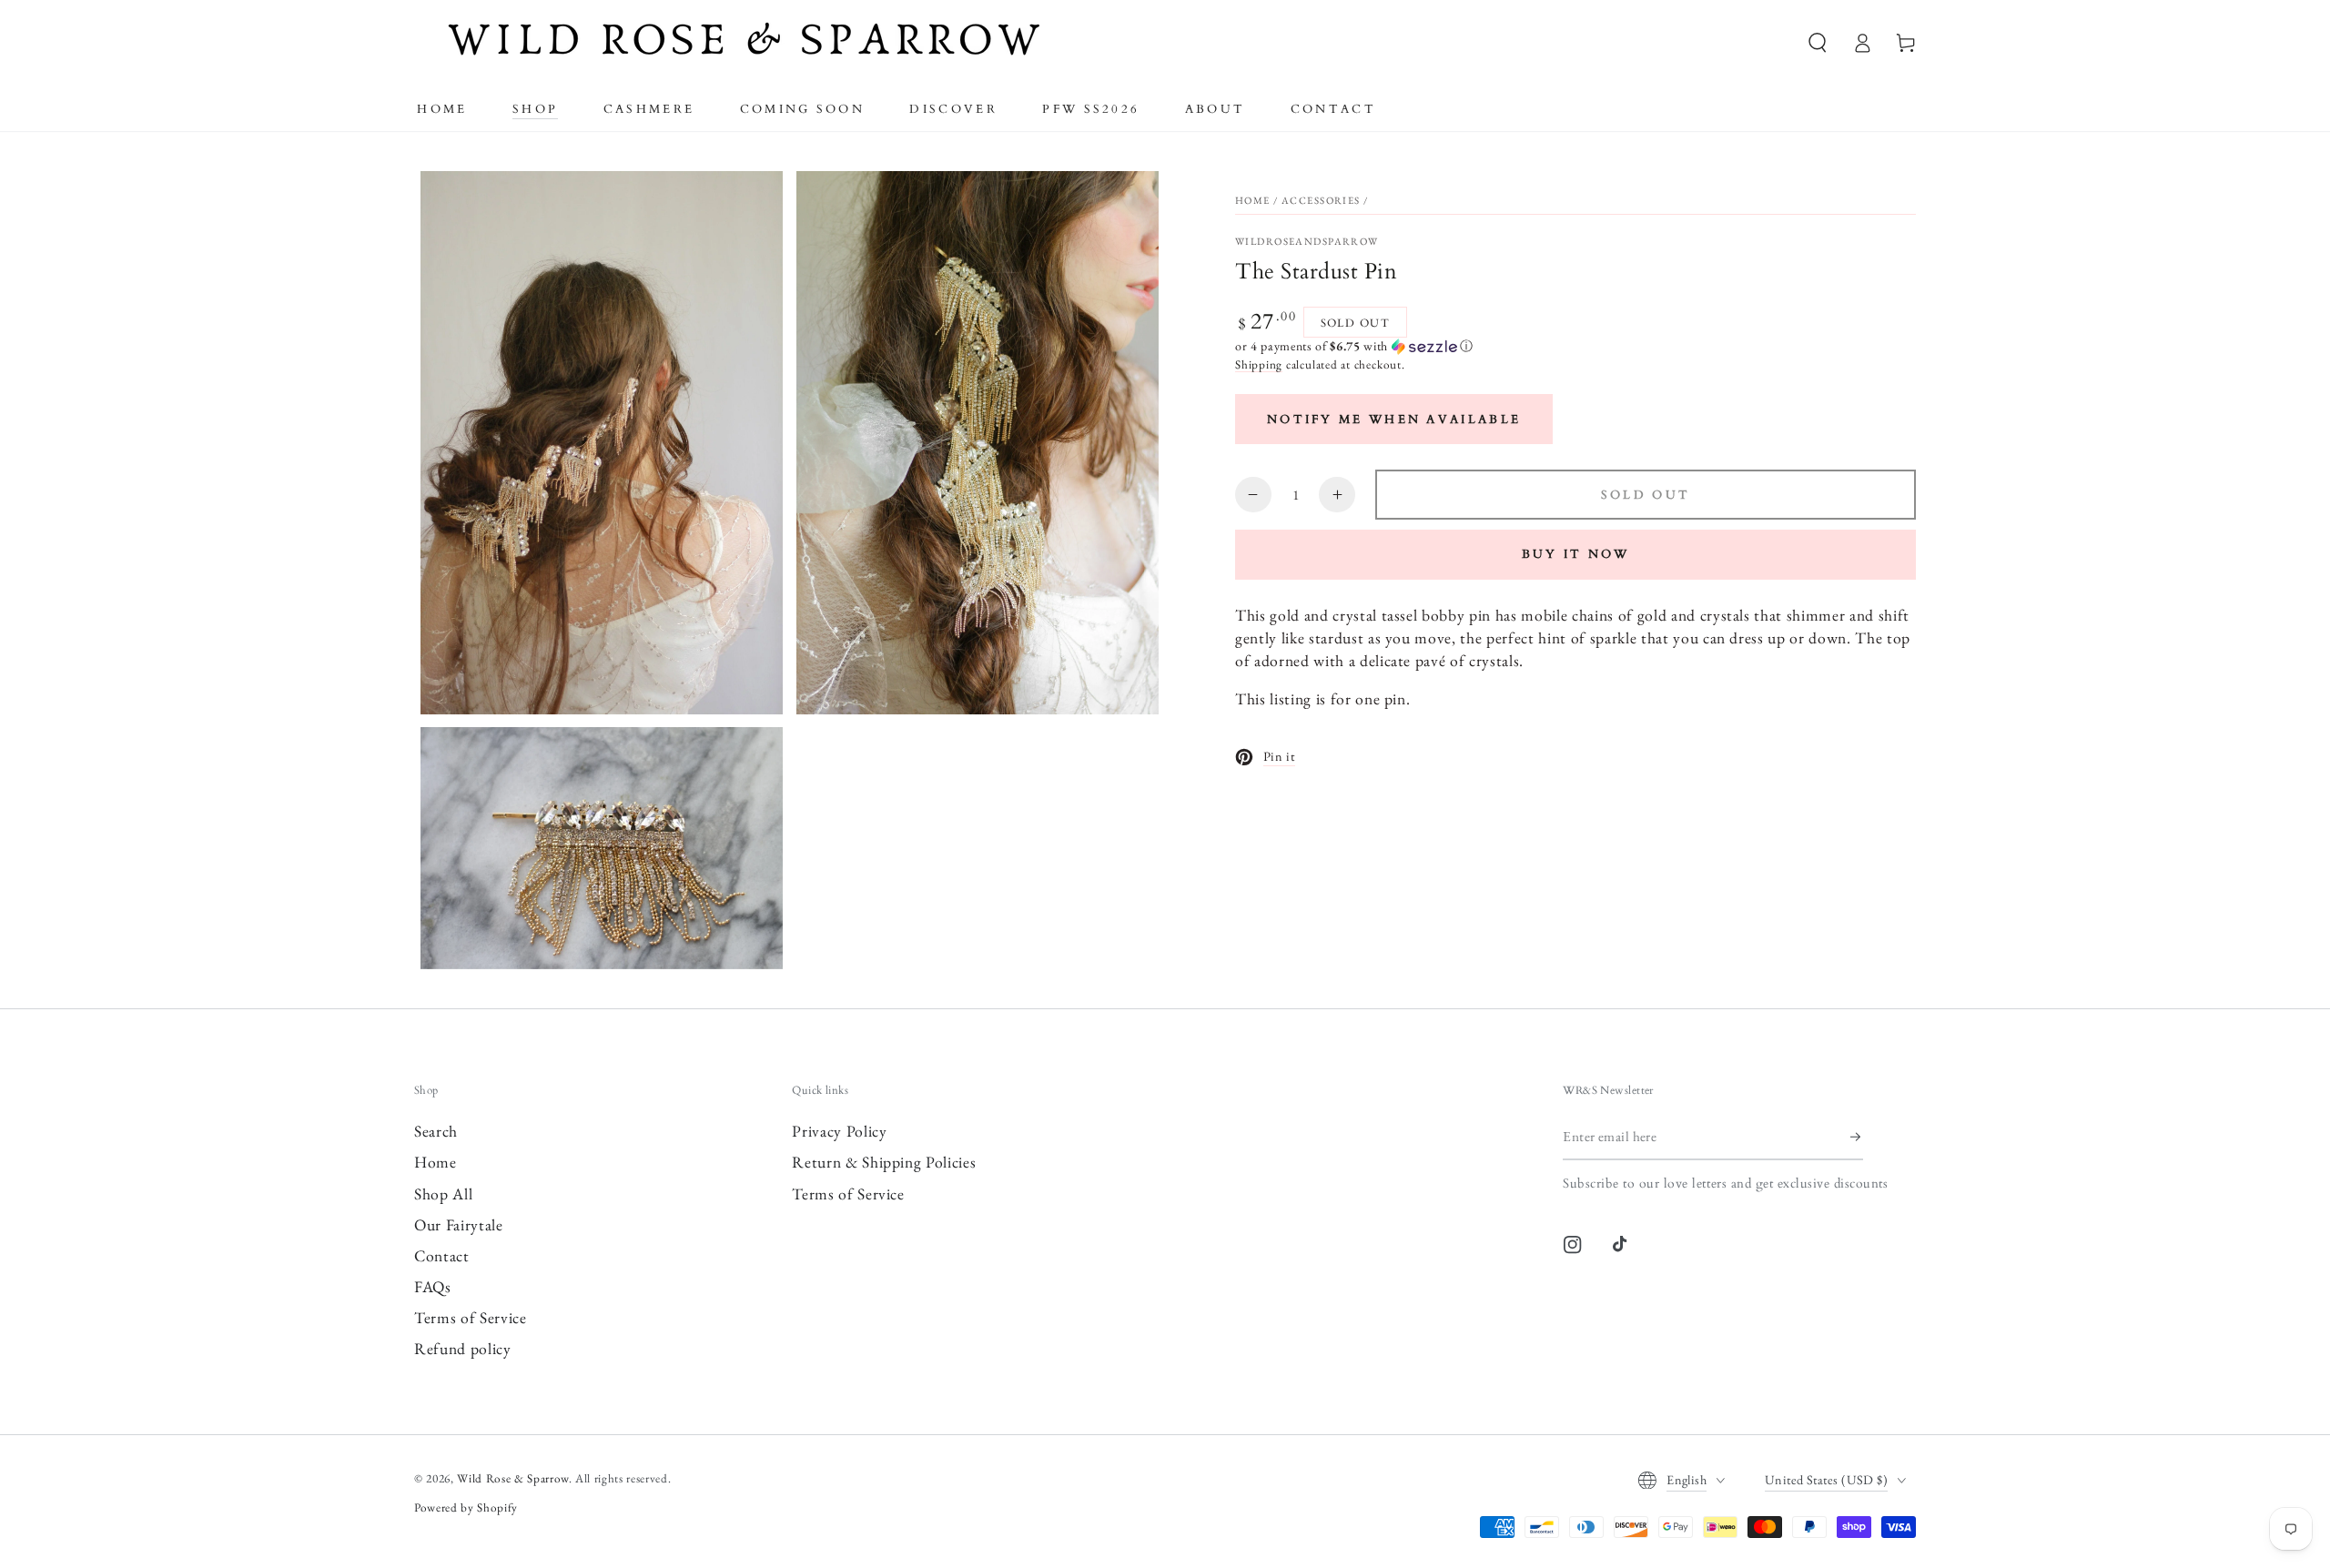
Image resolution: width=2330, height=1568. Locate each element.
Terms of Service (471, 1317)
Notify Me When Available (1394, 420)
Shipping (1259, 364)
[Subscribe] (1857, 1137)
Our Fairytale (459, 1224)
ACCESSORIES (1321, 200)
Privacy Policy (839, 1131)
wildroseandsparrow (1307, 241)
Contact (442, 1255)
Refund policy (463, 1348)
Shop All (443, 1194)
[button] (1818, 43)
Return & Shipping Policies (884, 1162)
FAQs (433, 1286)
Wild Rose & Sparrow (513, 1478)
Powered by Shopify (466, 1507)
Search (436, 1131)
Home (1253, 200)
